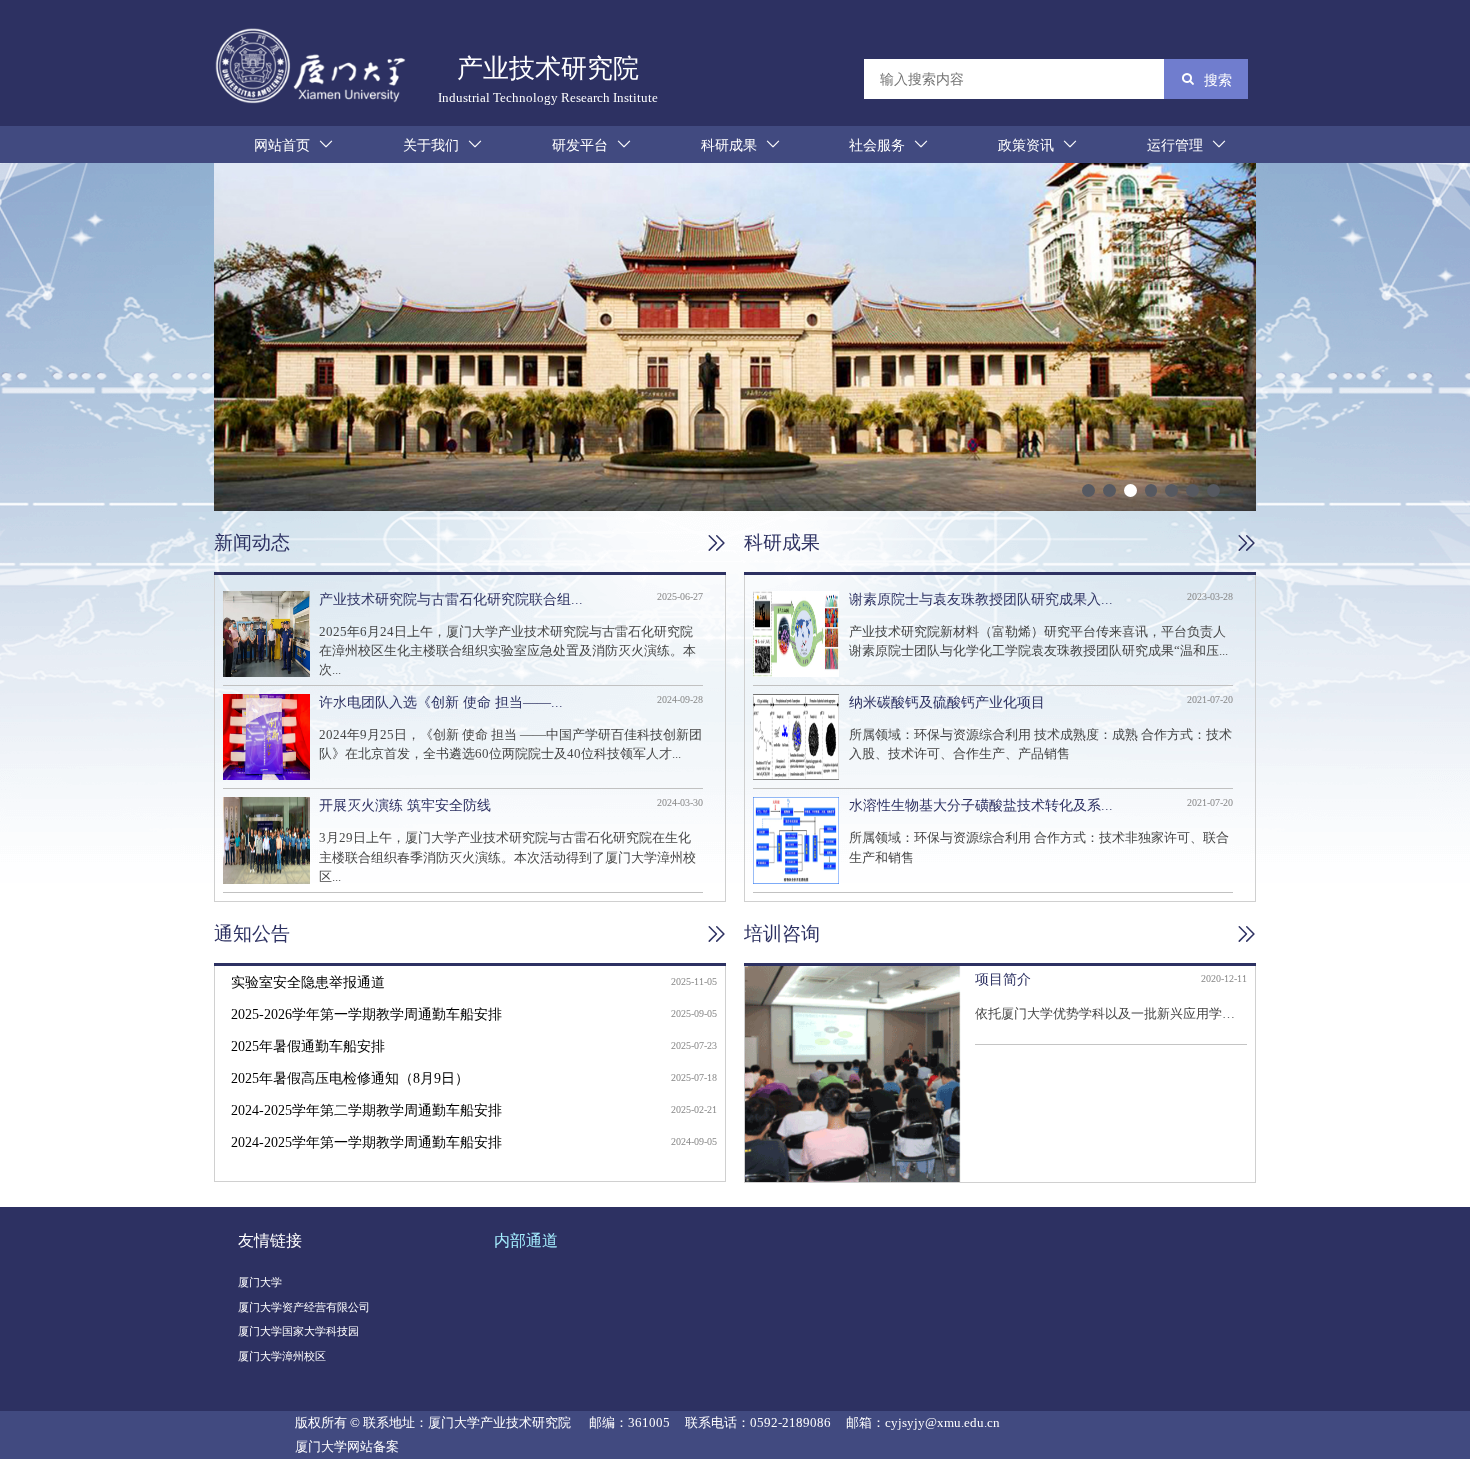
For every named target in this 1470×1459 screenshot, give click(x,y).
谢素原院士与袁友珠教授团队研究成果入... (981, 599)
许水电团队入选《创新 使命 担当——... (441, 702)
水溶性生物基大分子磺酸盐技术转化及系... (981, 805)
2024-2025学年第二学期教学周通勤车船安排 (366, 1110)
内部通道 (526, 1240)
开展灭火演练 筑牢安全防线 (405, 805)
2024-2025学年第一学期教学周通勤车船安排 (366, 1142)
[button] (1088, 490)
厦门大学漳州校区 (282, 1356)
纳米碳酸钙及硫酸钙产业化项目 (947, 702)
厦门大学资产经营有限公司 (304, 1307)
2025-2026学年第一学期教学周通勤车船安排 (366, 1014)
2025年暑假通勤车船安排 (308, 1046)
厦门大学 (260, 1282)
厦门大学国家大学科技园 (298, 1331)
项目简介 (1003, 979)
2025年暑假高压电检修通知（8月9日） (350, 1078)
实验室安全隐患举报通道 (308, 982)
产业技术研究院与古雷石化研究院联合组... (451, 599)
